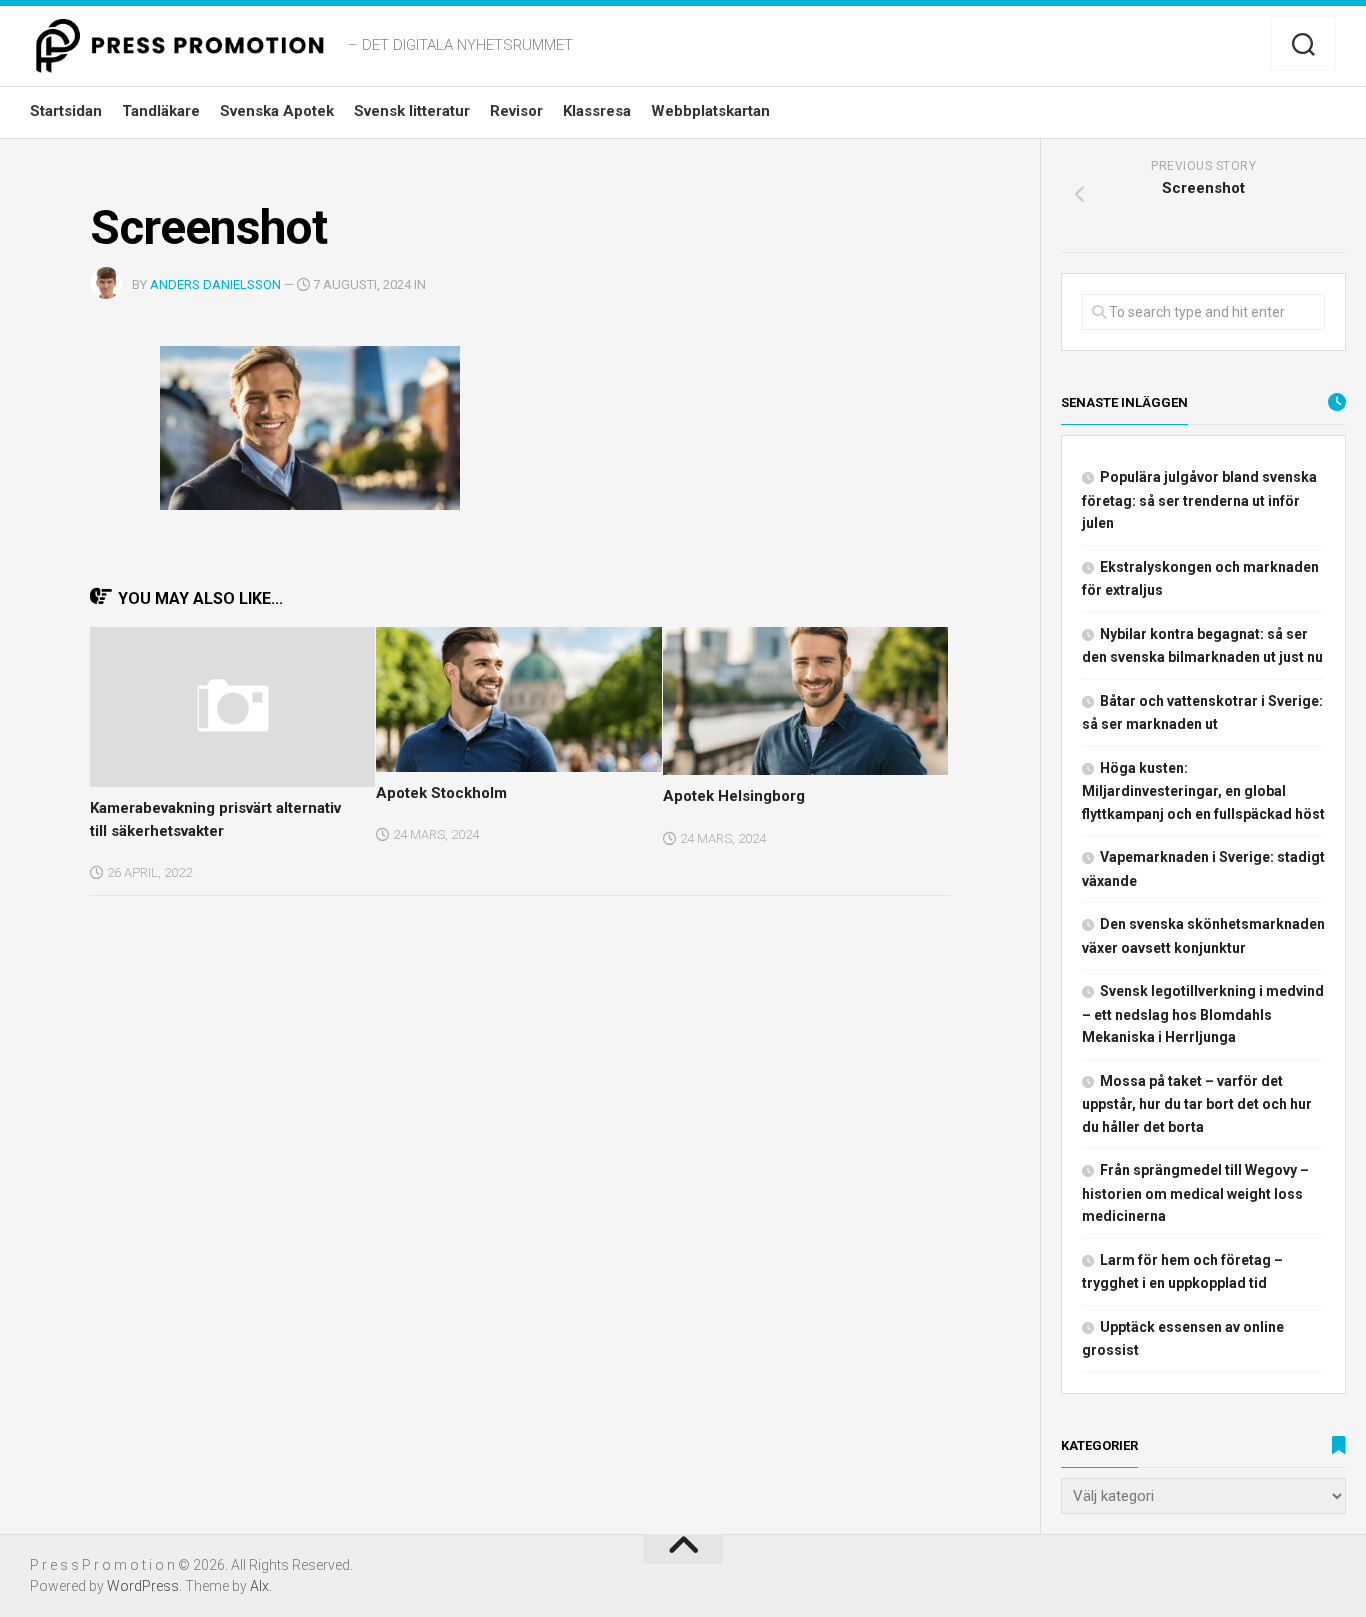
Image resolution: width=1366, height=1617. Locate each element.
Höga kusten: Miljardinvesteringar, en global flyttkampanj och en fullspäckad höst (1203, 791)
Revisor (516, 111)
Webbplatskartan (710, 111)
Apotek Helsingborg (734, 796)
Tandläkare (161, 111)
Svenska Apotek (277, 111)
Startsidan (66, 111)
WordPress (143, 1586)
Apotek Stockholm (441, 793)
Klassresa (597, 111)
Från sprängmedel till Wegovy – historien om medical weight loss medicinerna (1195, 1193)
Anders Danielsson (215, 284)
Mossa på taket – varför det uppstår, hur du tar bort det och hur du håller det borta (1197, 1104)
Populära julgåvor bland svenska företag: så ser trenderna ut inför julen (1199, 500)
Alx (259, 1586)
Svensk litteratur (412, 111)
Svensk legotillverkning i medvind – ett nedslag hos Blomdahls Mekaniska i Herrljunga (1203, 1014)
